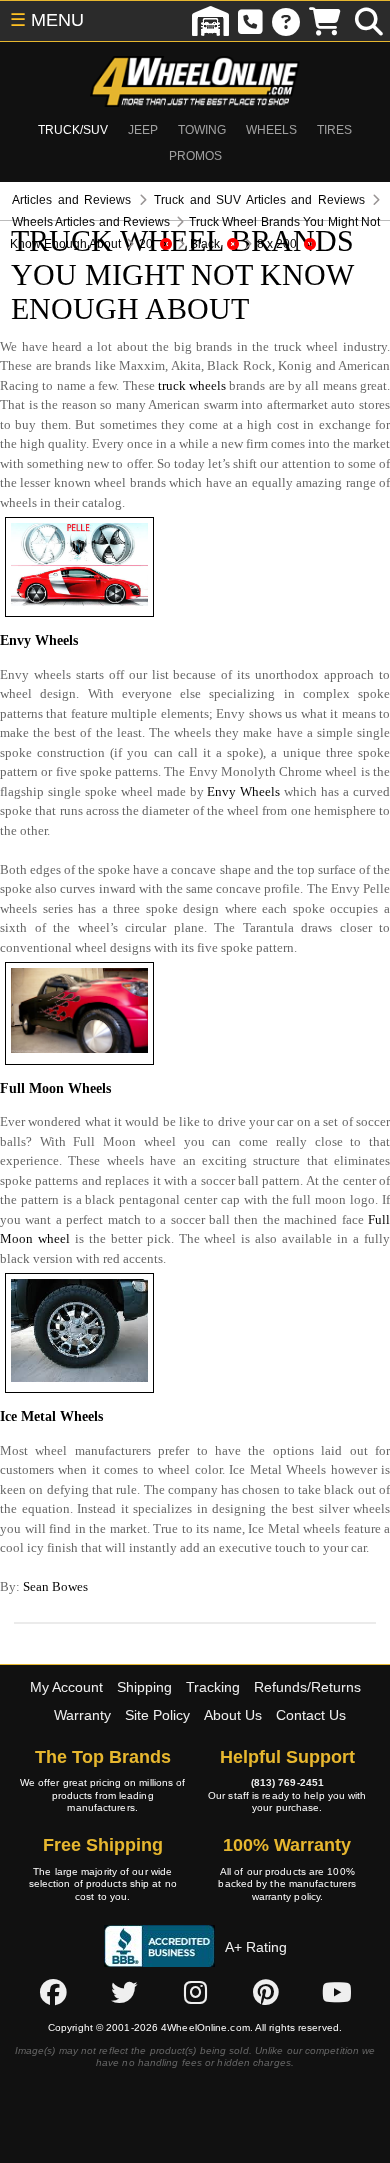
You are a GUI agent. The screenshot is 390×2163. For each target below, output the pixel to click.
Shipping (144, 1687)
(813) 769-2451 (287, 1782)
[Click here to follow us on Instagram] (195, 1992)
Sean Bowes (55, 1586)
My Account (66, 1687)
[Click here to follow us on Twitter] (124, 1992)
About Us (233, 1715)
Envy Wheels (243, 791)
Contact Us (311, 1715)
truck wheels (192, 385)
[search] (369, 21)
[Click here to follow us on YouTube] (337, 1992)
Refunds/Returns (307, 1687)
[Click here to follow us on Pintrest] (266, 1992)
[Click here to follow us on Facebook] (53, 1992)
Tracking (213, 1687)
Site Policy (157, 1715)
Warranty (82, 1715)
